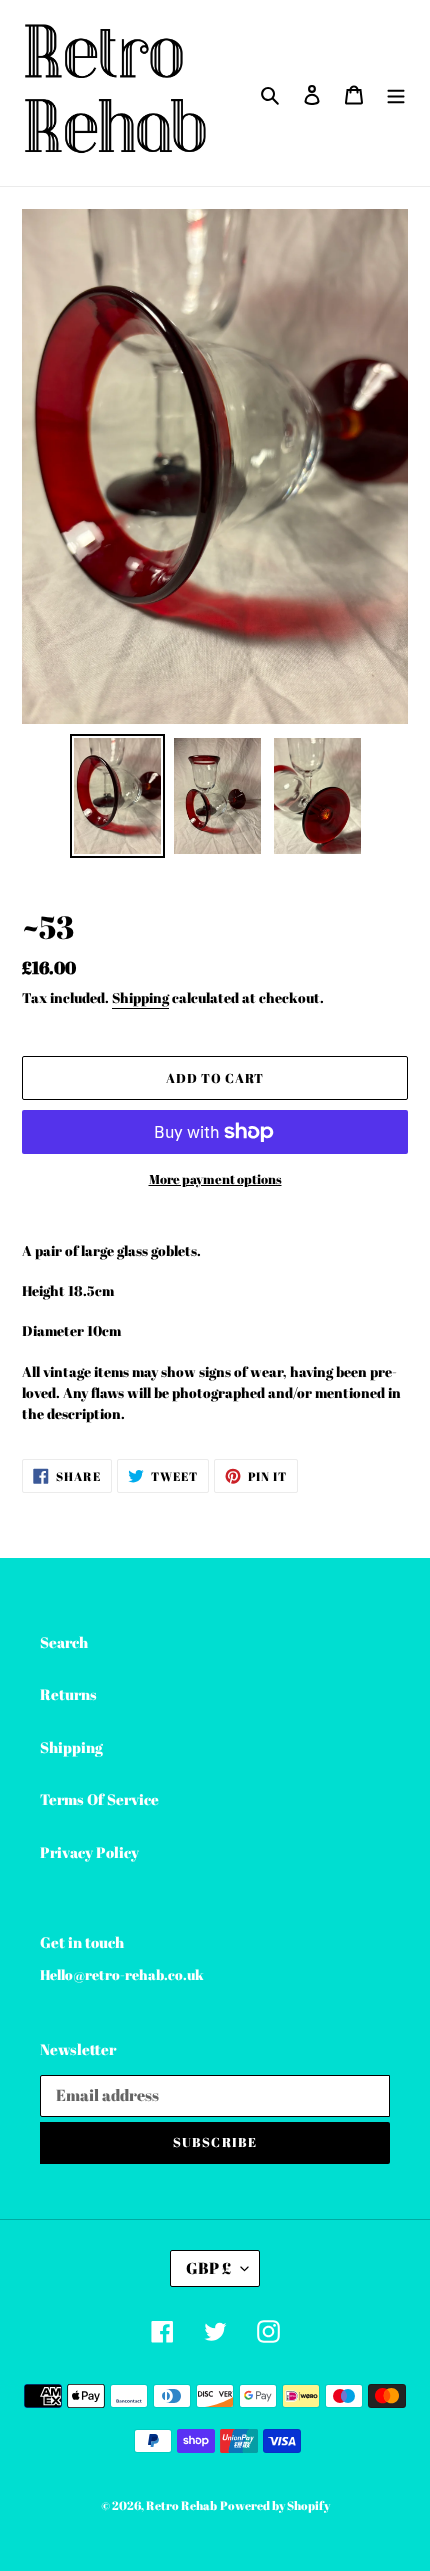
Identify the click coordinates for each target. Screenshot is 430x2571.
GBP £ (208, 2268)
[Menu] (396, 92)
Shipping (140, 997)
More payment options (215, 1179)
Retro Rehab (181, 2505)
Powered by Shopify (275, 2505)
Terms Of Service (99, 1799)
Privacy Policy (89, 1852)
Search (64, 1642)
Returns (68, 1694)
